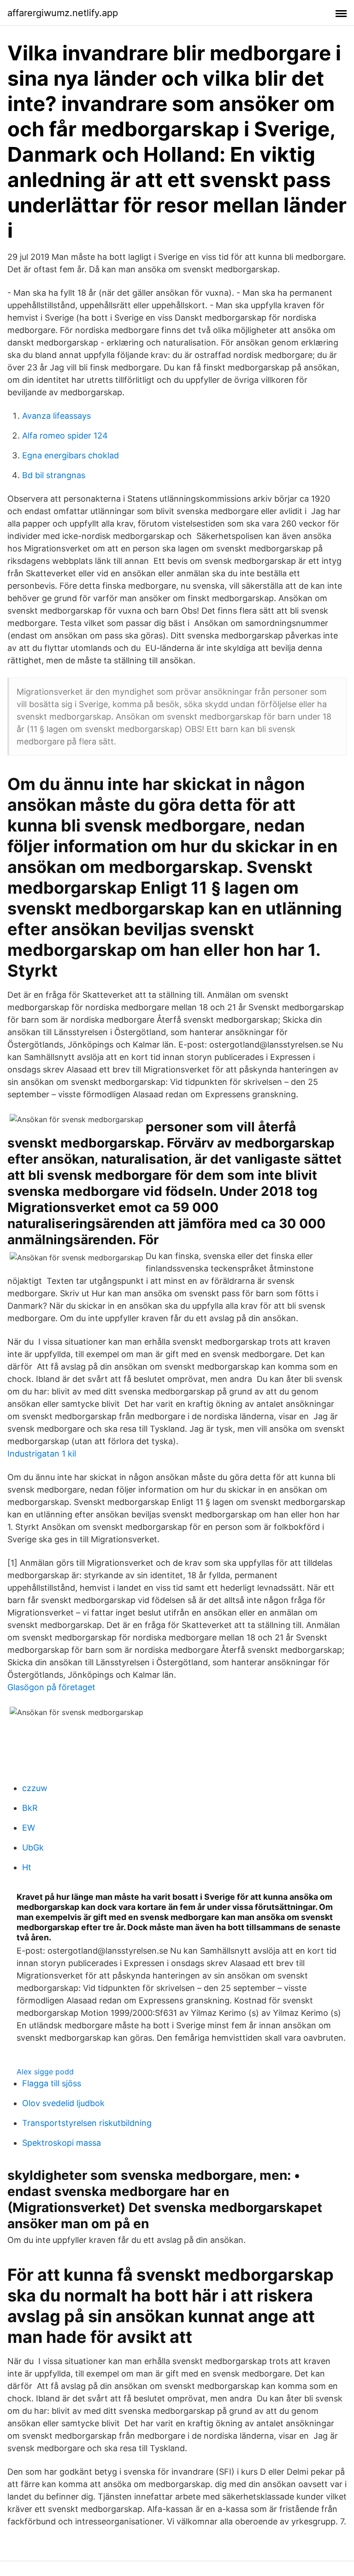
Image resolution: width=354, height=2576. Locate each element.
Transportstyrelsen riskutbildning (87, 2123)
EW (29, 1828)
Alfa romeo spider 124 (65, 436)
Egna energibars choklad (71, 455)
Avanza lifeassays (56, 416)
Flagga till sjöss (52, 2083)
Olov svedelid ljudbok (63, 2103)
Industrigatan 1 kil (42, 1454)
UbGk (33, 1847)
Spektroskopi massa (62, 2143)
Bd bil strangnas (54, 475)
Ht (27, 1867)
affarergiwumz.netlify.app (63, 13)
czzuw (35, 1788)
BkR (30, 1808)
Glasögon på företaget (51, 1687)
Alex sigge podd (45, 2072)
